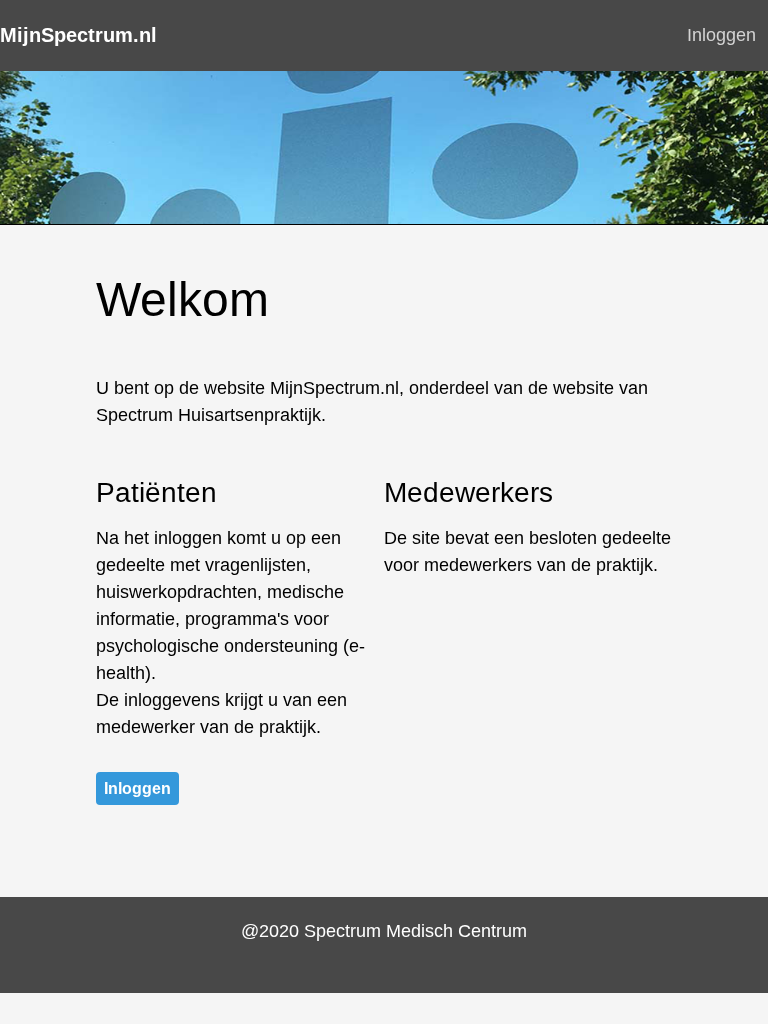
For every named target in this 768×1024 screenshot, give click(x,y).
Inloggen (721, 35)
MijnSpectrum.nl (78, 35)
